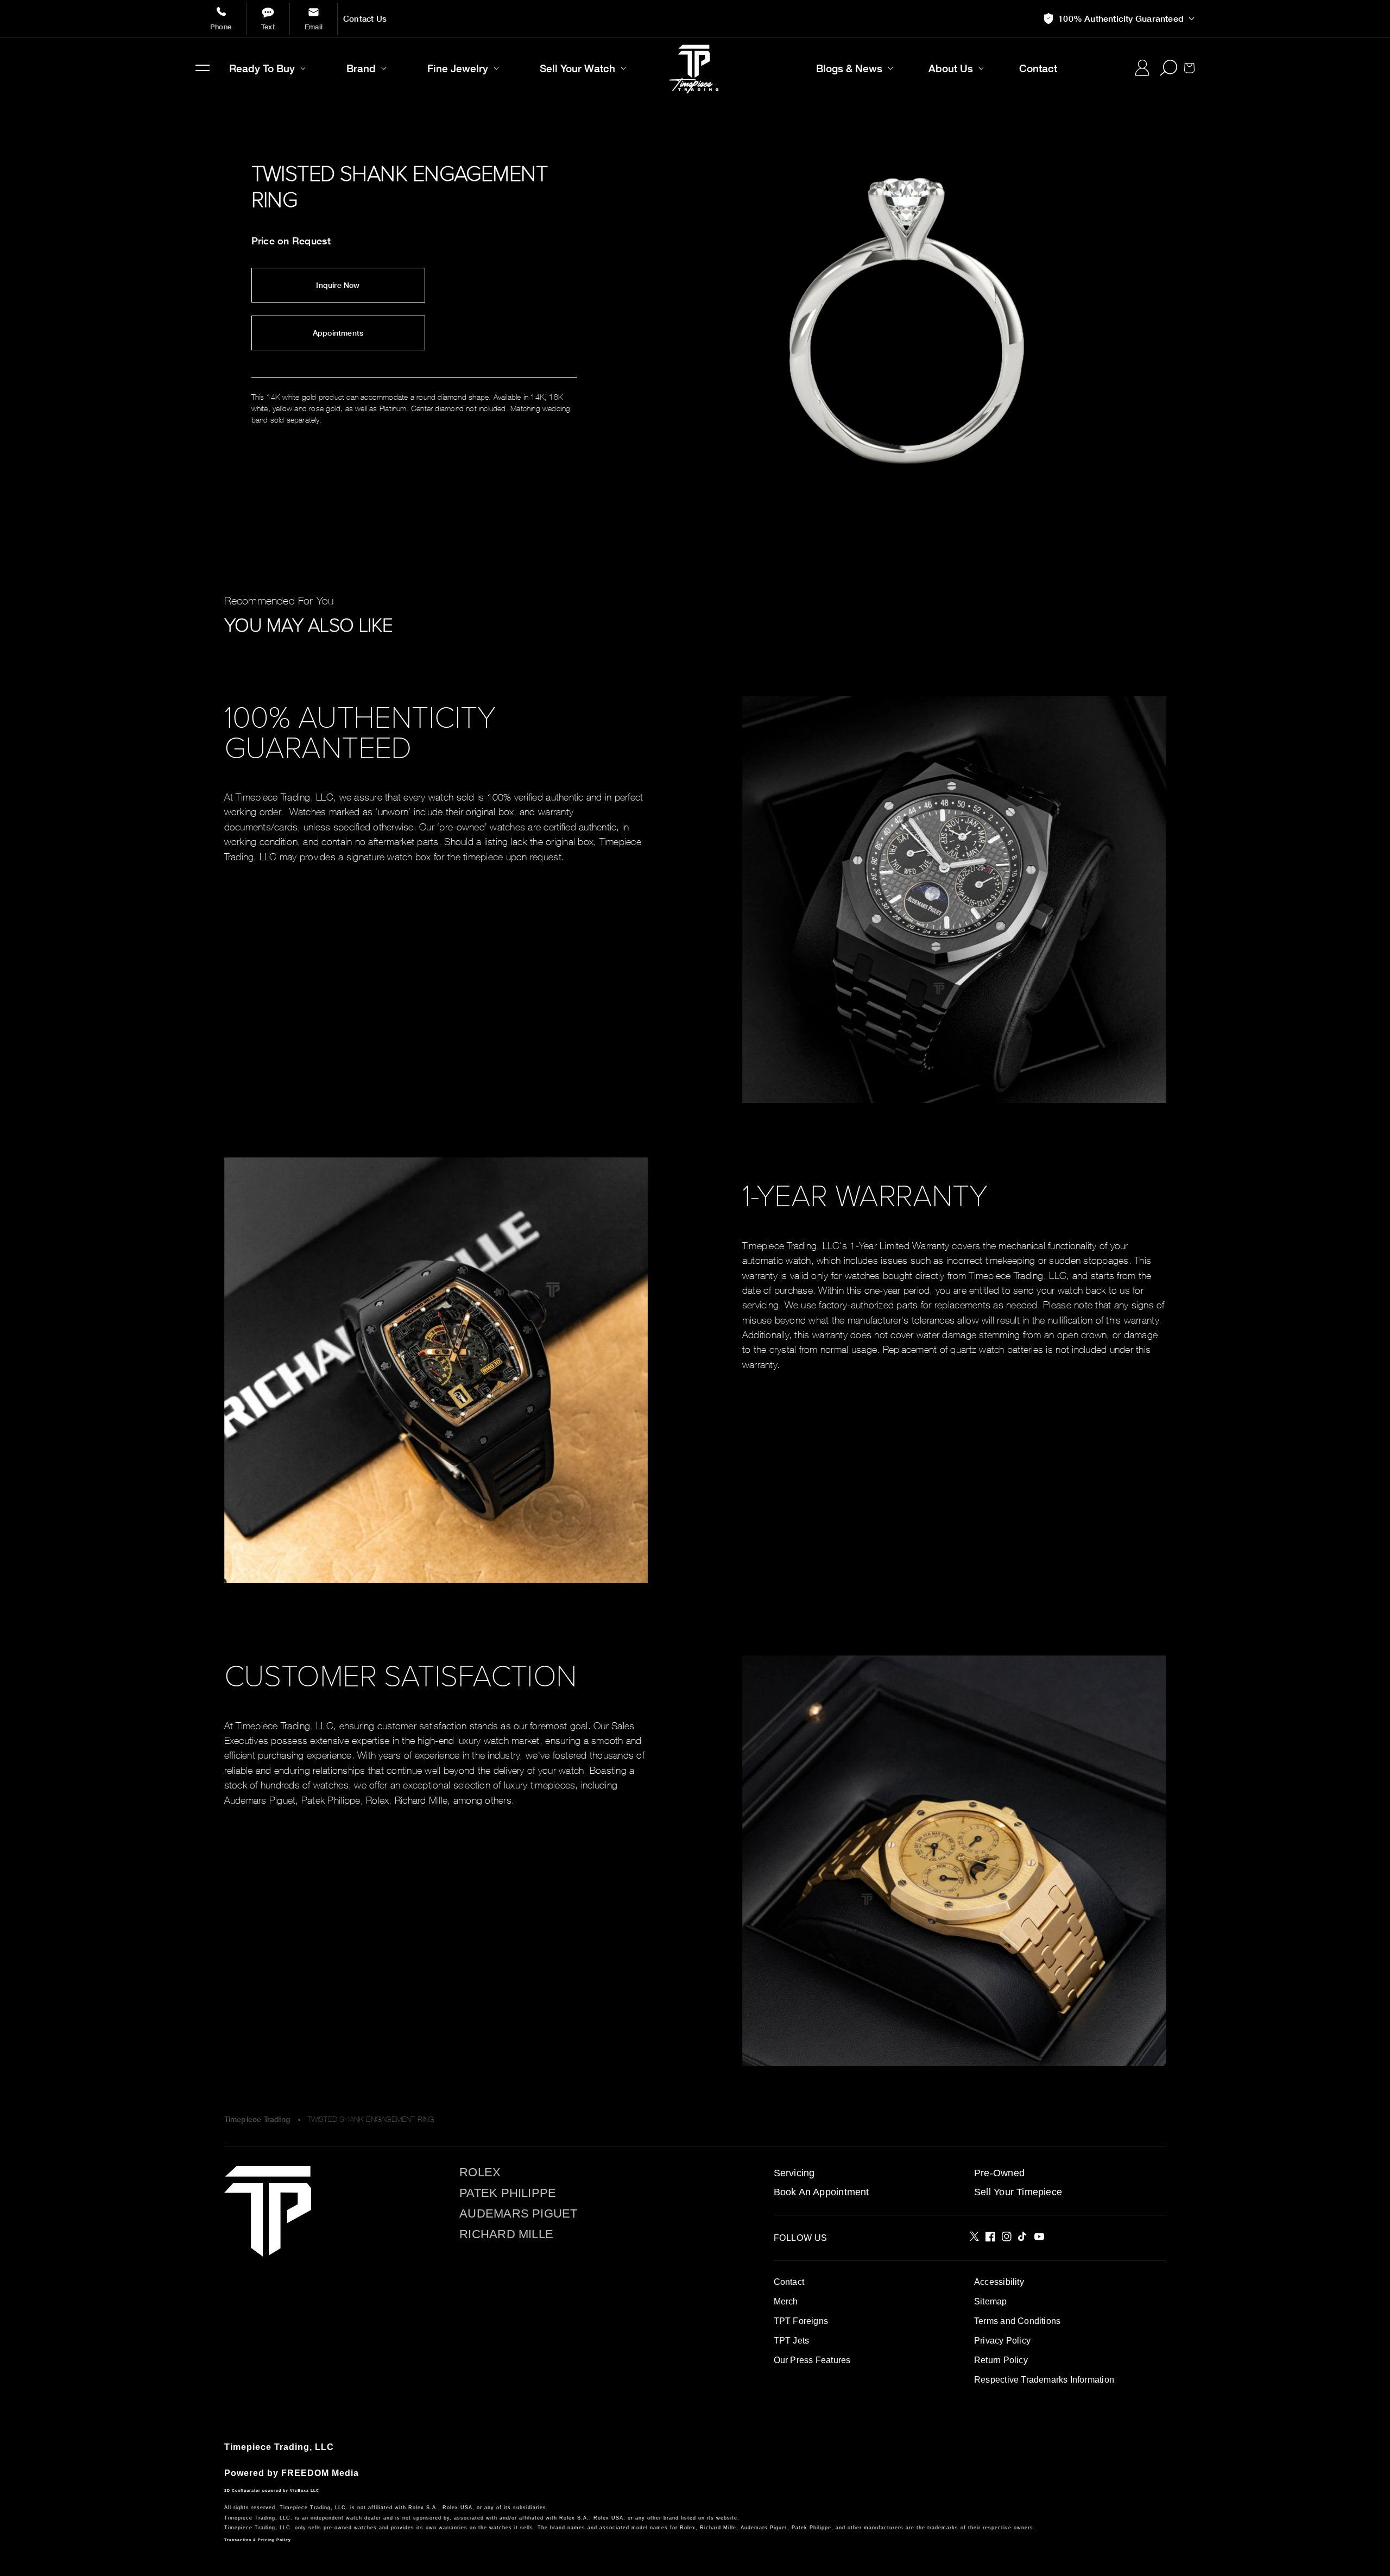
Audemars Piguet (518, 2214)
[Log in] (1142, 68)
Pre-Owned (999, 2173)
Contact (789, 2282)
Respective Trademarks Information (1044, 2380)
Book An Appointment (822, 2192)
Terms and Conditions (1017, 2321)
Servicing (794, 2173)
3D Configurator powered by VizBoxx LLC (272, 2490)
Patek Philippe (508, 2193)
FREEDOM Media (320, 2473)
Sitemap (990, 2301)
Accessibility (999, 2282)
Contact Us (365, 19)
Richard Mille (506, 2234)
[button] (203, 68)
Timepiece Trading (257, 2119)
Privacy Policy (1002, 2341)
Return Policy (1001, 2360)
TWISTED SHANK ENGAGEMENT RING (371, 2119)
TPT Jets (792, 2341)
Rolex (480, 2172)
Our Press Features (812, 2360)
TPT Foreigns (801, 2321)
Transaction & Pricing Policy (258, 2540)
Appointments (338, 333)
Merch (786, 2301)
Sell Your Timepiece (1018, 2192)
